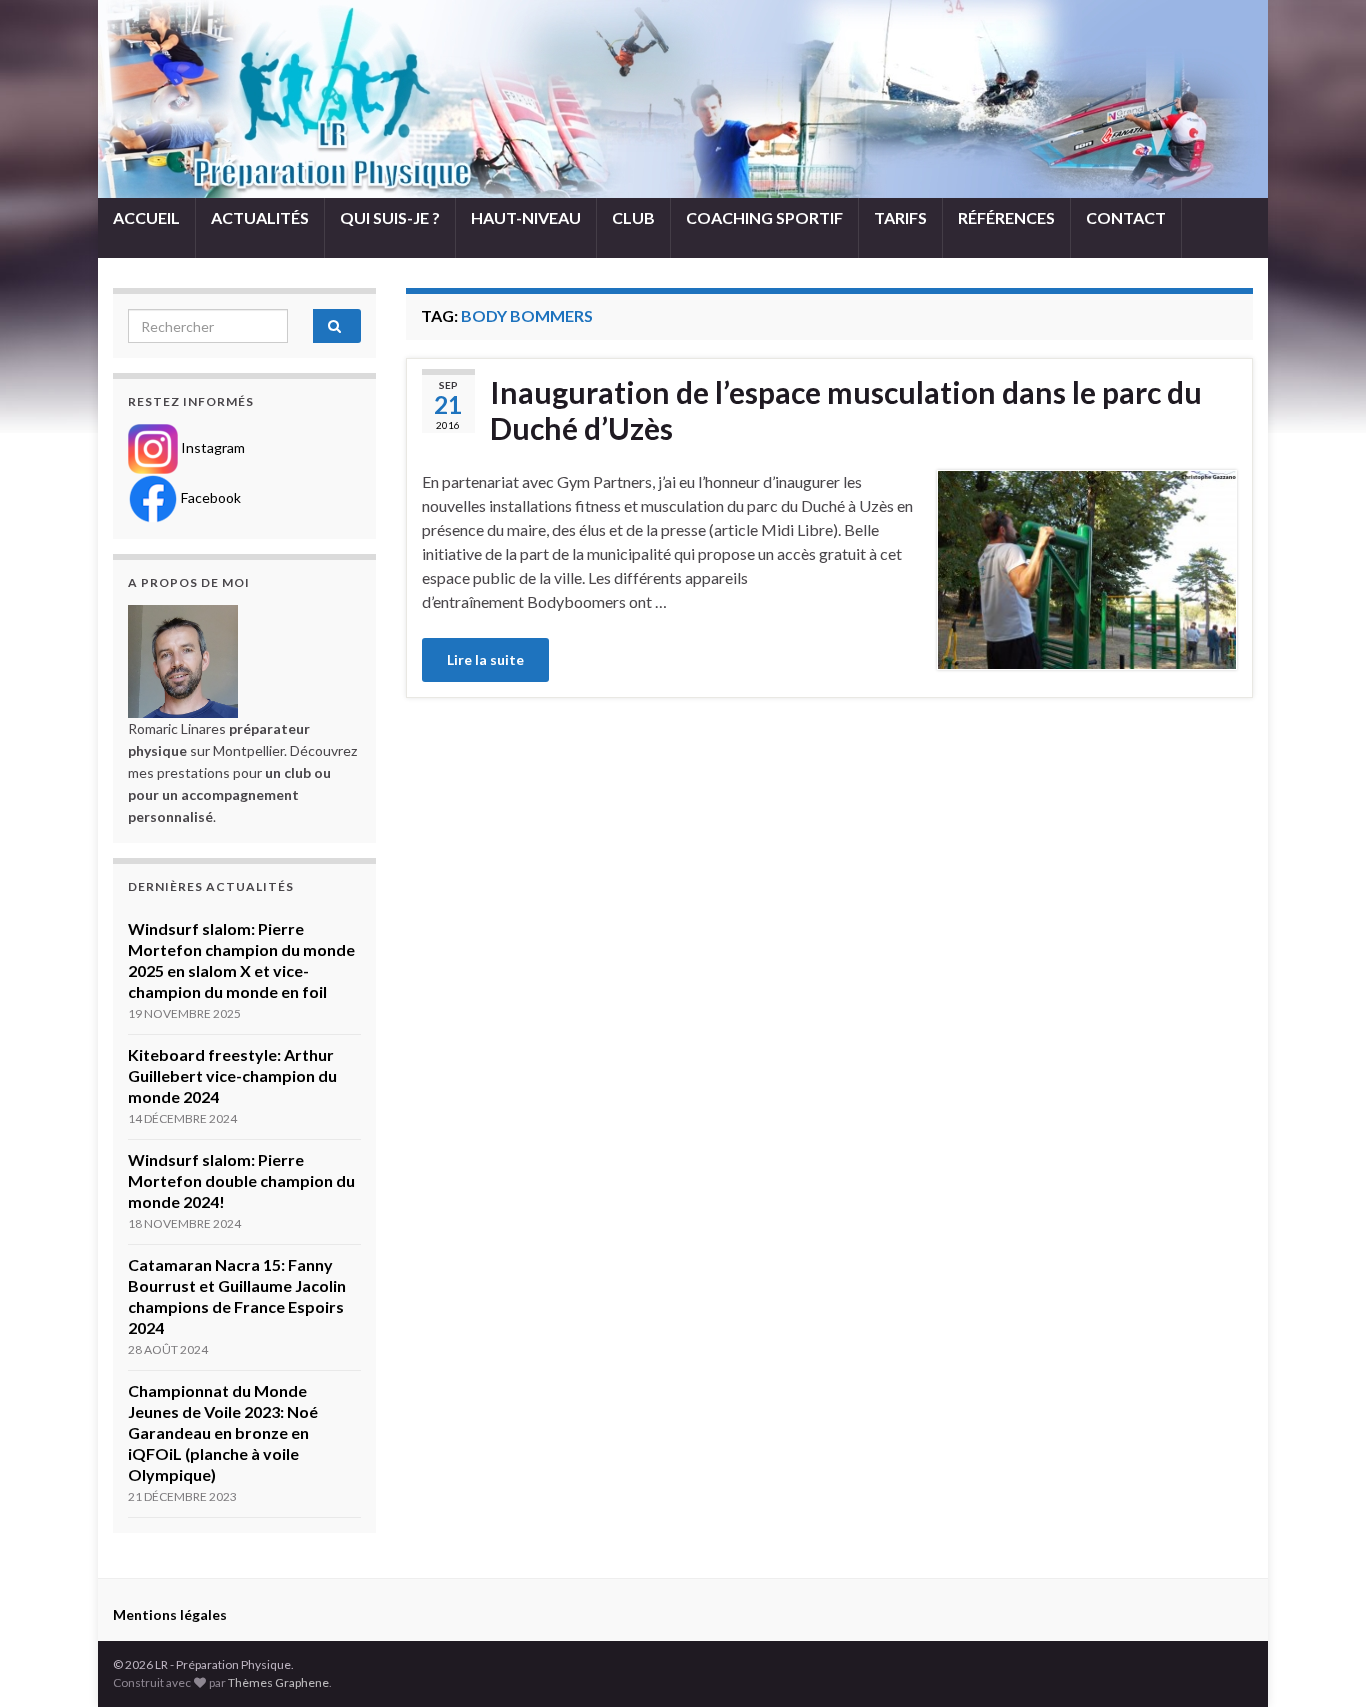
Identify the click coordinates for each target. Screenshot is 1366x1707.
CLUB (633, 217)
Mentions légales (170, 1614)
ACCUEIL (146, 217)
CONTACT (1126, 217)
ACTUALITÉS (260, 217)
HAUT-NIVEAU (526, 217)
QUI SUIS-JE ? (390, 217)
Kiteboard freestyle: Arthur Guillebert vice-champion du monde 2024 (232, 1075)
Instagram (211, 447)
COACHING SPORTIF (764, 217)
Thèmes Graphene (278, 1682)
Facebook (209, 497)
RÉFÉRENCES (1006, 217)
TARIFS (900, 217)
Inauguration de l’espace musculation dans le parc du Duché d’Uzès (846, 410)
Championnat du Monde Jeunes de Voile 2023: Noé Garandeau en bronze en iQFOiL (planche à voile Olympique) (223, 1432)
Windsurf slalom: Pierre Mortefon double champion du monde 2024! (241, 1180)
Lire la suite (485, 659)
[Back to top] (1321, 1662)
